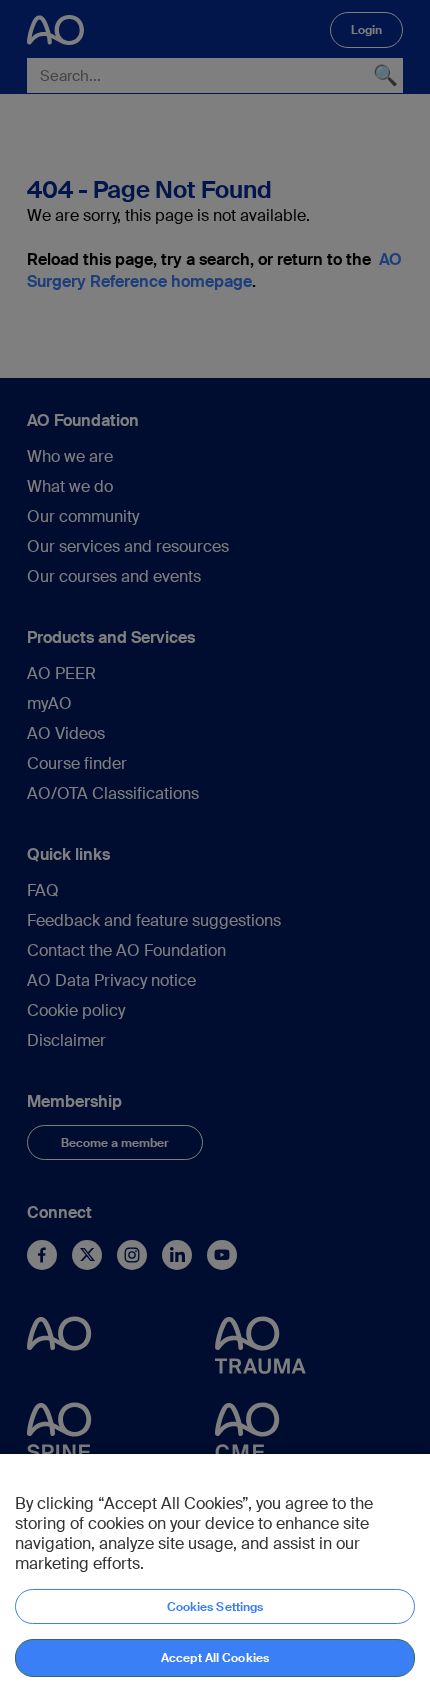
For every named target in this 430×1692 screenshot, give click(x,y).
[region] (215, 1573)
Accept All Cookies (215, 1658)
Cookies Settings (215, 1607)
